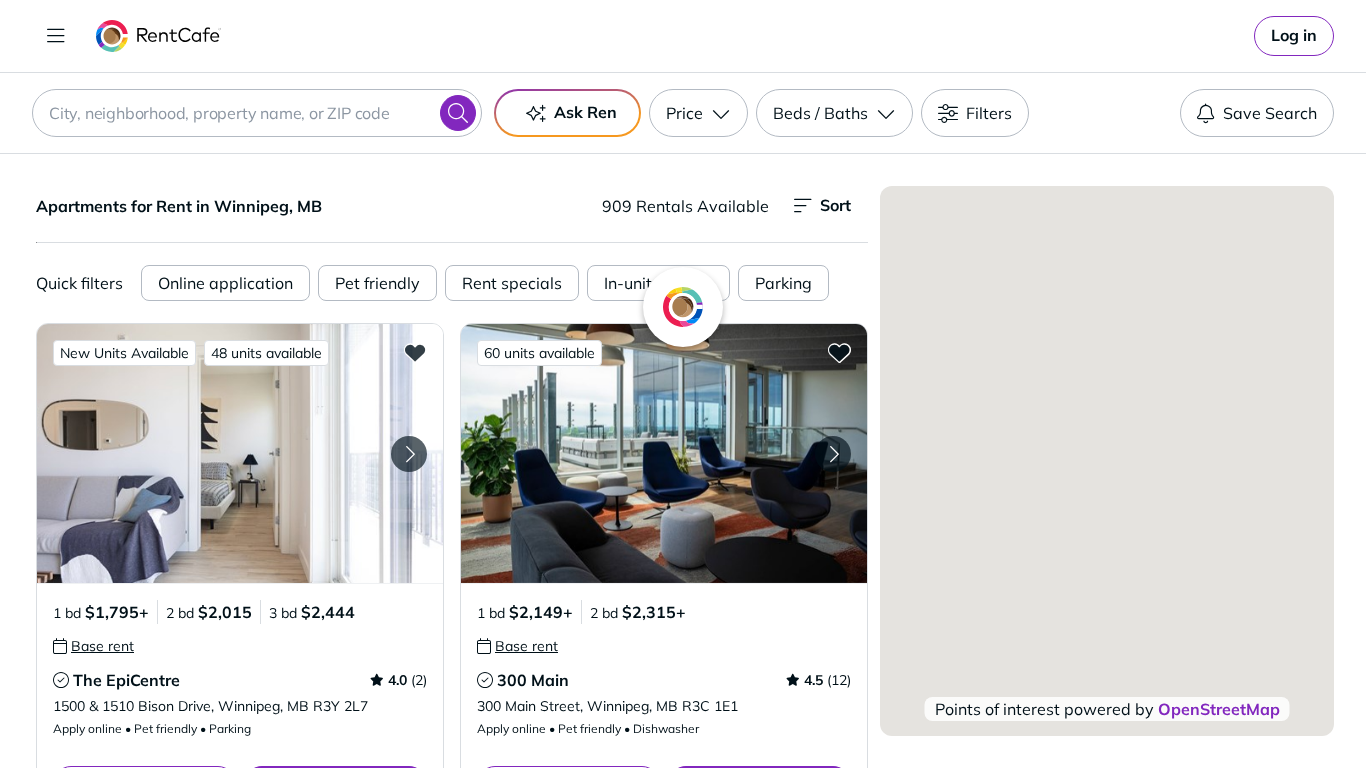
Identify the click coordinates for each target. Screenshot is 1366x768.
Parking (783, 283)
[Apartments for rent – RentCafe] (158, 36)
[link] (1294, 36)
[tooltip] (93, 646)
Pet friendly (377, 283)
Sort (835, 205)
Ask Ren (585, 112)
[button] (240, 453)
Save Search (1270, 113)
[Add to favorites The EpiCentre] (415, 352)
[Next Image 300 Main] (833, 454)
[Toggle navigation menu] (56, 36)
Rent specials (512, 283)
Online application (225, 283)
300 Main (533, 680)
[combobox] (257, 113)
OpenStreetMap (1219, 709)
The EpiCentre (126, 680)
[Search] (458, 113)
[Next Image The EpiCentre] (409, 454)
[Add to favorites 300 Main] (839, 352)
